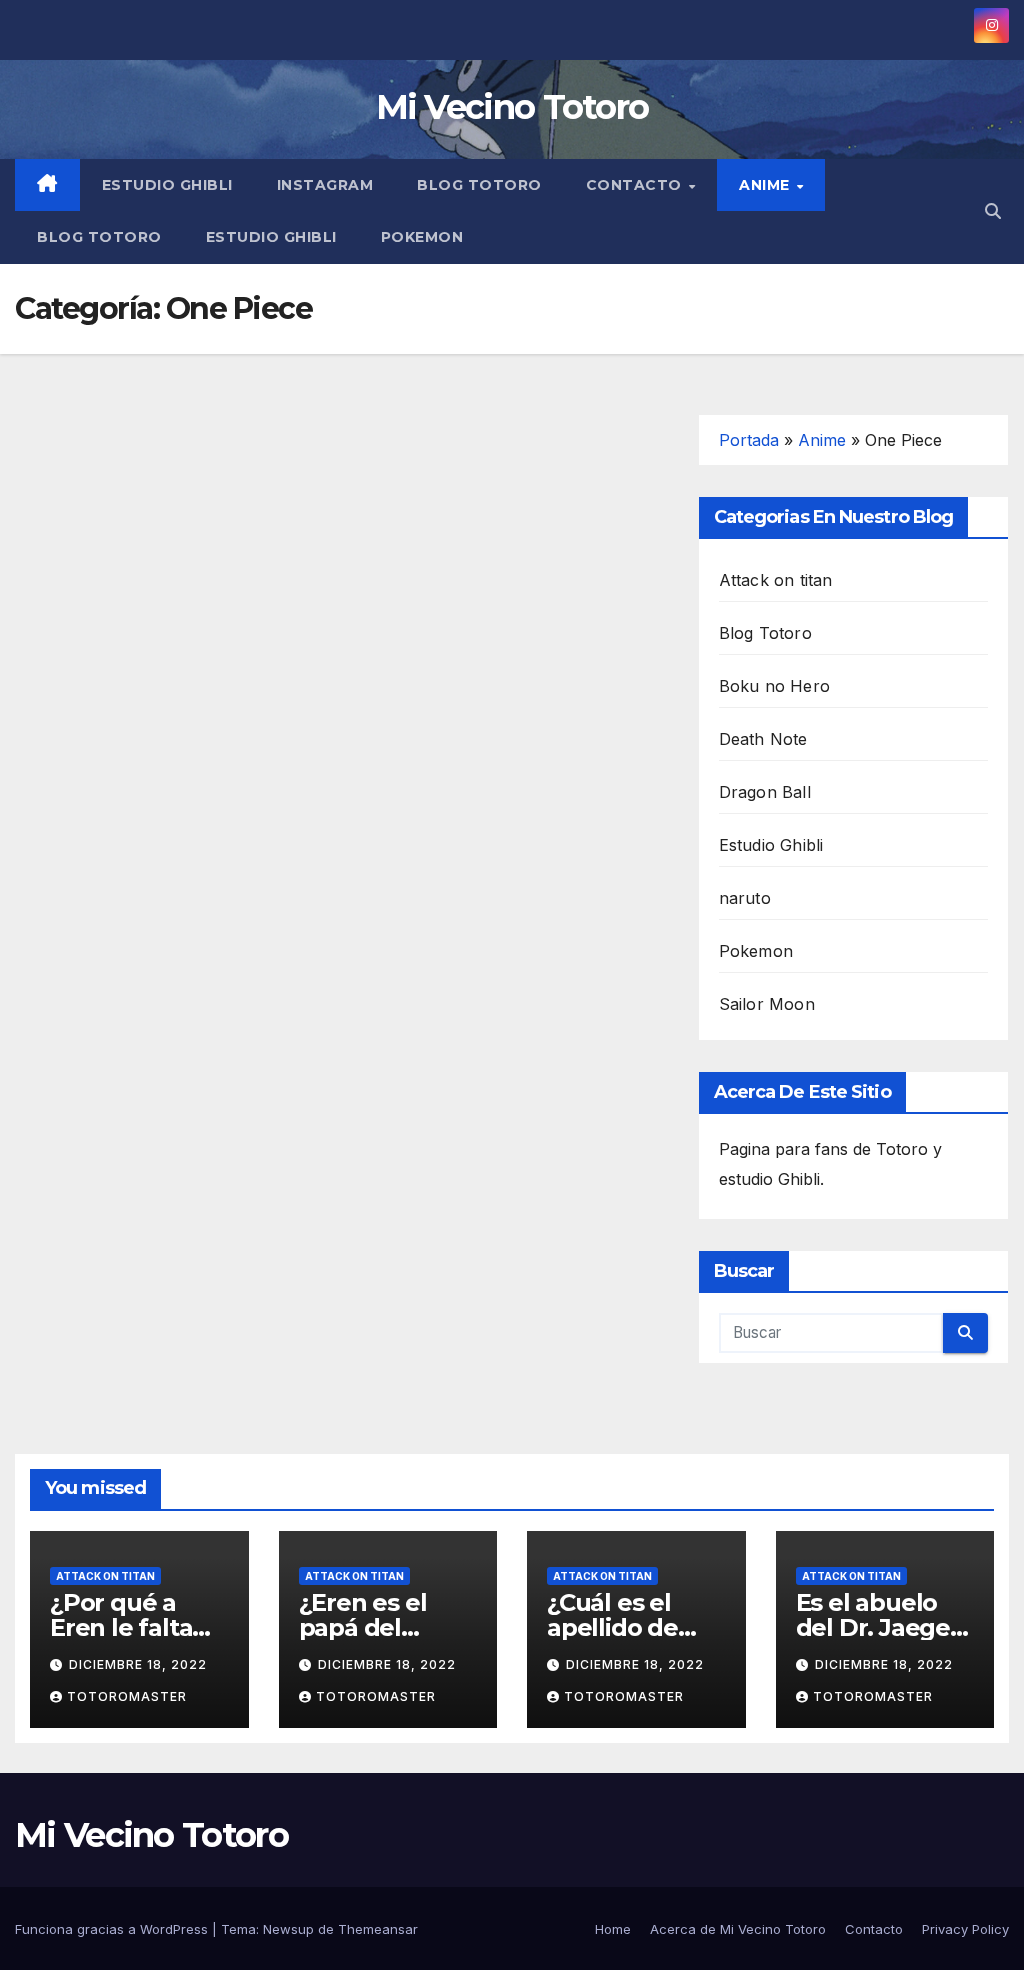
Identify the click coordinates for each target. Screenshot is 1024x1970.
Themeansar (378, 1929)
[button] (993, 211)
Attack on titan (776, 580)
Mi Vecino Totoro (512, 107)
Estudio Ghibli (167, 185)
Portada (749, 440)
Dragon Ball (765, 792)
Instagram (325, 185)
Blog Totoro (479, 185)
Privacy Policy (965, 1929)
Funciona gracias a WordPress (113, 1929)
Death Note (763, 739)
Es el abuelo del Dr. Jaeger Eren (878, 1627)
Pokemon (422, 237)
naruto (745, 898)
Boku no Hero (774, 686)
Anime (766, 185)
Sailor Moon (767, 1004)
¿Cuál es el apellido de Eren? (612, 1627)
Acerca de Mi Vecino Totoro (738, 1929)
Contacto (636, 185)
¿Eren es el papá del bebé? (363, 1627)
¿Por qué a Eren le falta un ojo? (121, 1627)
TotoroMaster (127, 1696)
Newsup (288, 1929)
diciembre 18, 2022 (138, 1664)
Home (613, 1929)
